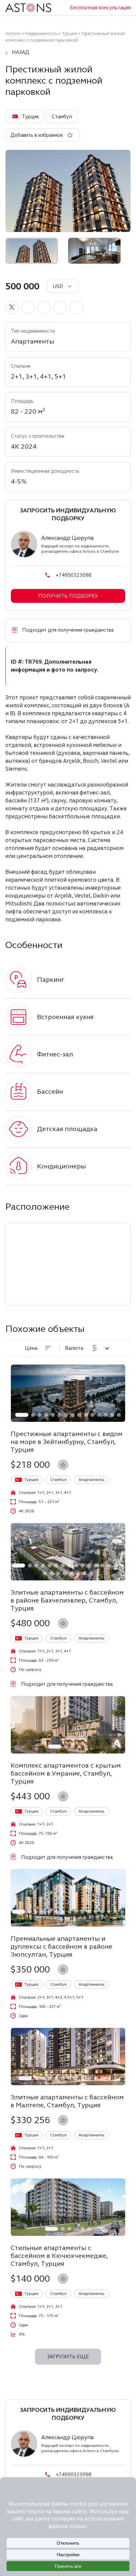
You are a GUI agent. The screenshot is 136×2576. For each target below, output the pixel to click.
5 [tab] (53, 1415)
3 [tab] (40, 1415)
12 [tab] (99, 1415)
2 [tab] (33, 1415)
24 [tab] (91, 1573)
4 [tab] (46, 1415)
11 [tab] (92, 1415)
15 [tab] (119, 1415)
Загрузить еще (68, 2357)
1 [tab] (22, 1415)
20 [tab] (65, 1573)
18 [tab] (51, 1573)
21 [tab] (71, 1573)
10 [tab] (86, 1415)
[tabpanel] (68, 1393)
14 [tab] (112, 1415)
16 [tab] (122, 1565)
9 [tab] (79, 1415)
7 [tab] (66, 1415)
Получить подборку (68, 596)
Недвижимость (41, 34)
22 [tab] (78, 1573)
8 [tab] (73, 1415)
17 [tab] (45, 1573)
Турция (69, 34)
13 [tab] (106, 1415)
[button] (12, 308)
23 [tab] (85, 1573)
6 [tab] (59, 1415)
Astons (13, 34)
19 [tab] (58, 1573)
